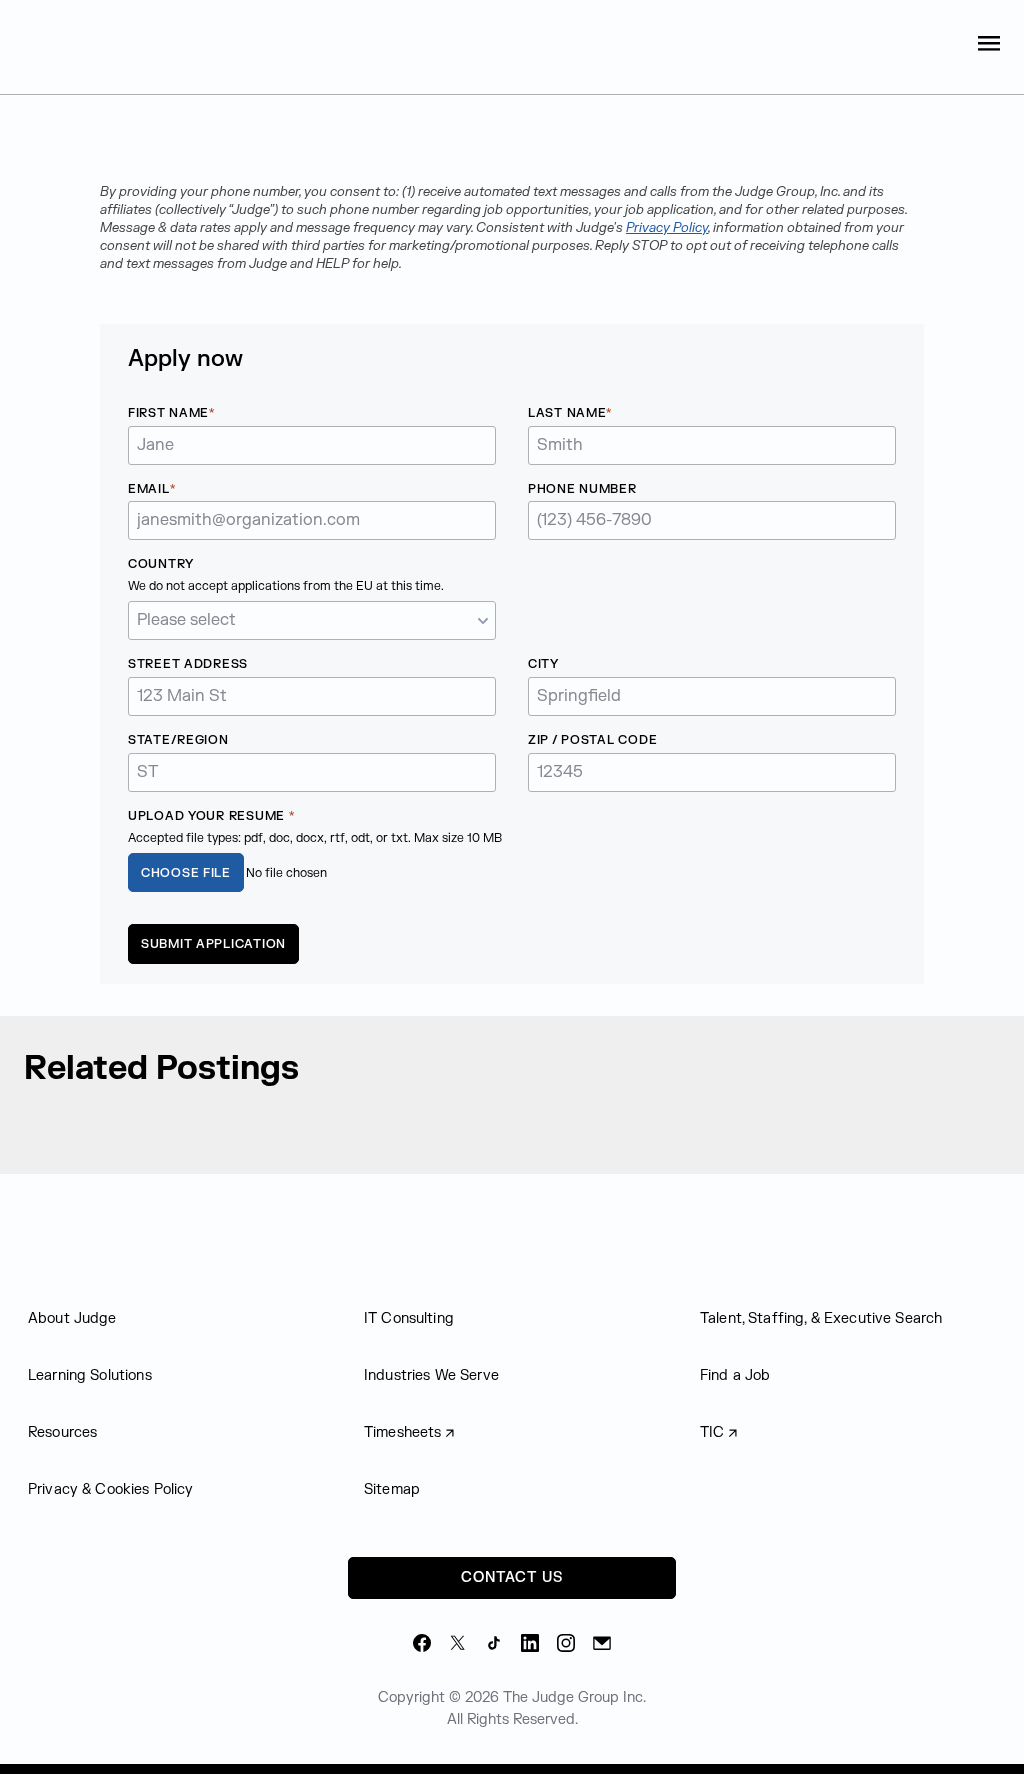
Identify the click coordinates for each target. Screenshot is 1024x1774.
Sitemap (392, 1489)
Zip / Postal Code (592, 740)
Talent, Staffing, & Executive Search (821, 1318)
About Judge (72, 1318)
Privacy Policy (667, 228)
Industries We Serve (431, 1375)
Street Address (188, 664)
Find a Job (735, 1375)
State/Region (178, 740)
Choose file (186, 873)
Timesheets (403, 1432)
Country (161, 564)
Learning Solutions (90, 1375)
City (543, 664)
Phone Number (582, 489)
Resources (62, 1432)
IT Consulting (409, 1318)
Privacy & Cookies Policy (111, 1489)
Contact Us (511, 1577)
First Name (168, 413)
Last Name (567, 413)
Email (149, 489)
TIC (712, 1432)
